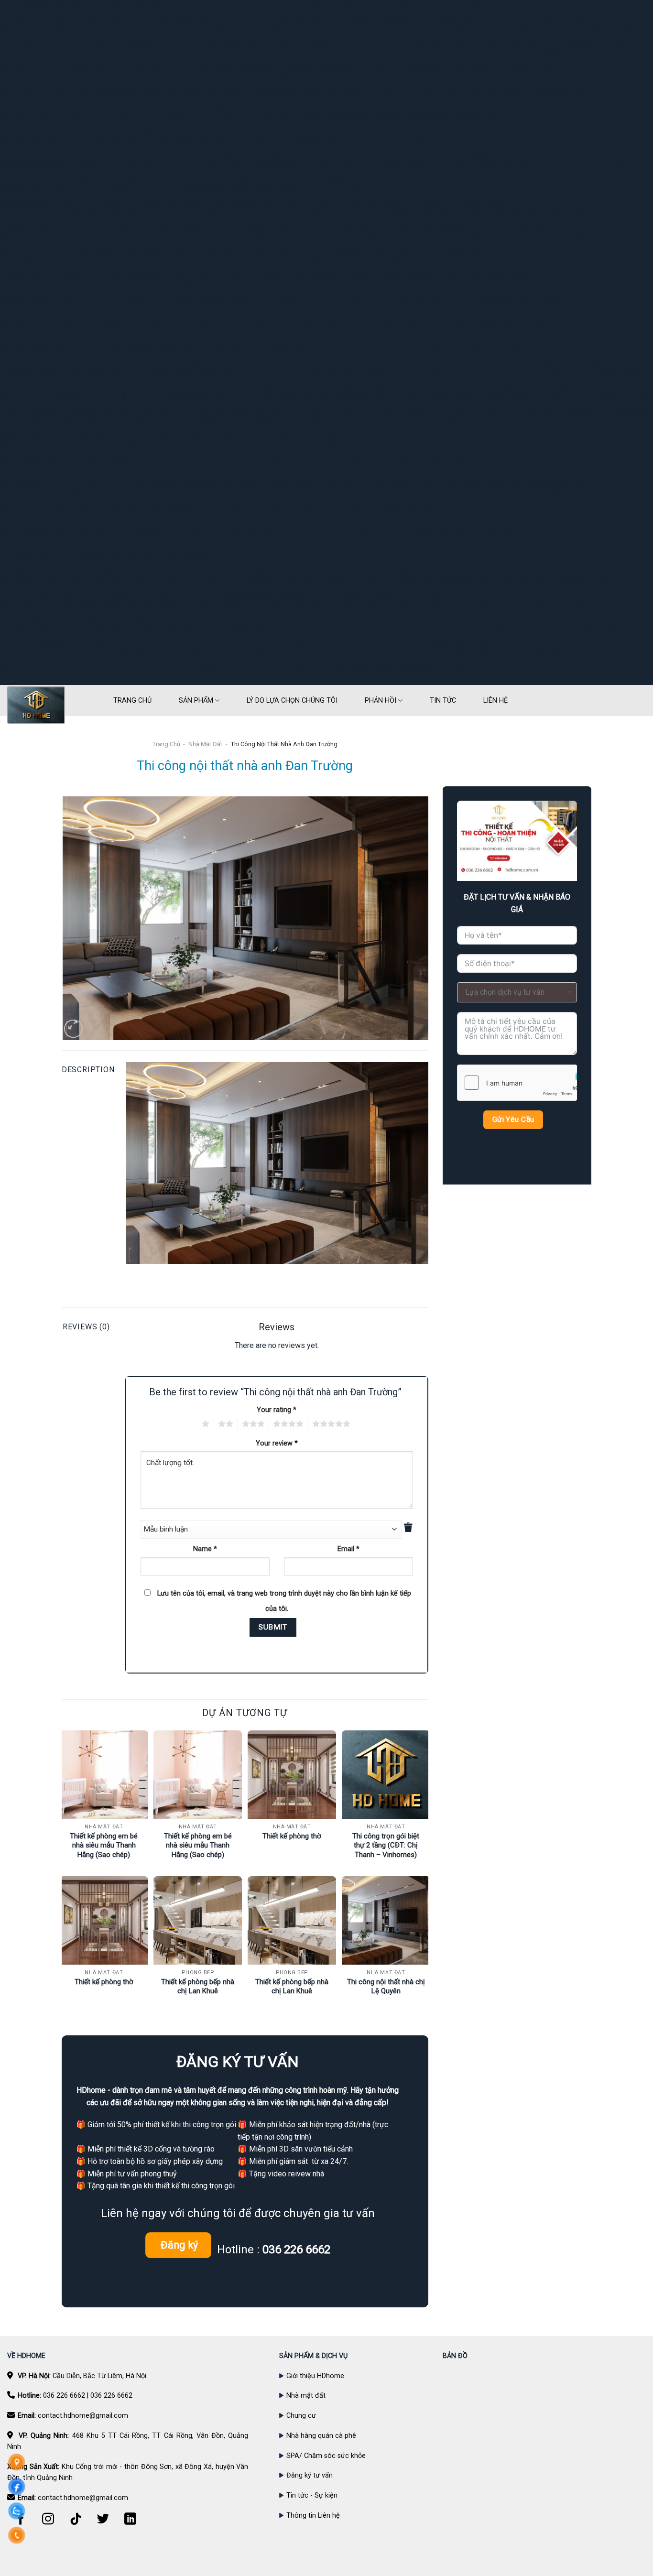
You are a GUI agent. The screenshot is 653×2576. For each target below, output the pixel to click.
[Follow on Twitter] (103, 2524)
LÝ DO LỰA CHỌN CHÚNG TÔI (292, 701)
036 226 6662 (64, 2396)
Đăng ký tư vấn (310, 2475)
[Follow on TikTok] (76, 2524)
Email (348, 1549)
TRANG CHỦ (132, 701)
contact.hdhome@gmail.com (83, 2416)
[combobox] (517, 992)
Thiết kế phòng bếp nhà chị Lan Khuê (198, 1987)
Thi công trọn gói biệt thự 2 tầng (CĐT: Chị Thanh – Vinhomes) (386, 1845)
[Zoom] (73, 1029)
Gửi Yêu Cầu (513, 1120)
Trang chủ (166, 744)
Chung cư (301, 2416)
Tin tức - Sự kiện (312, 2495)
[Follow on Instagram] (48, 2524)
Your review (277, 1443)
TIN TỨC (443, 701)
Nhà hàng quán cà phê (321, 2436)
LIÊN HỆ (495, 701)
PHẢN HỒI (381, 701)
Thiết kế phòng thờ (292, 1836)
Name (205, 1549)
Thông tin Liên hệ (313, 2516)
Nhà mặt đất (205, 744)
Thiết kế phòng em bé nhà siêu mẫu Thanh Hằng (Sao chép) (104, 1845)
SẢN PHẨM (196, 701)
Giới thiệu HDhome (315, 2376)
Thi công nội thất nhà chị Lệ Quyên (386, 1987)
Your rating (277, 1410)
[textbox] (517, 992)
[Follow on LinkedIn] (131, 2524)
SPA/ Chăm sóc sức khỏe (326, 2456)
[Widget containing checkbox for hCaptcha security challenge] (517, 1083)
